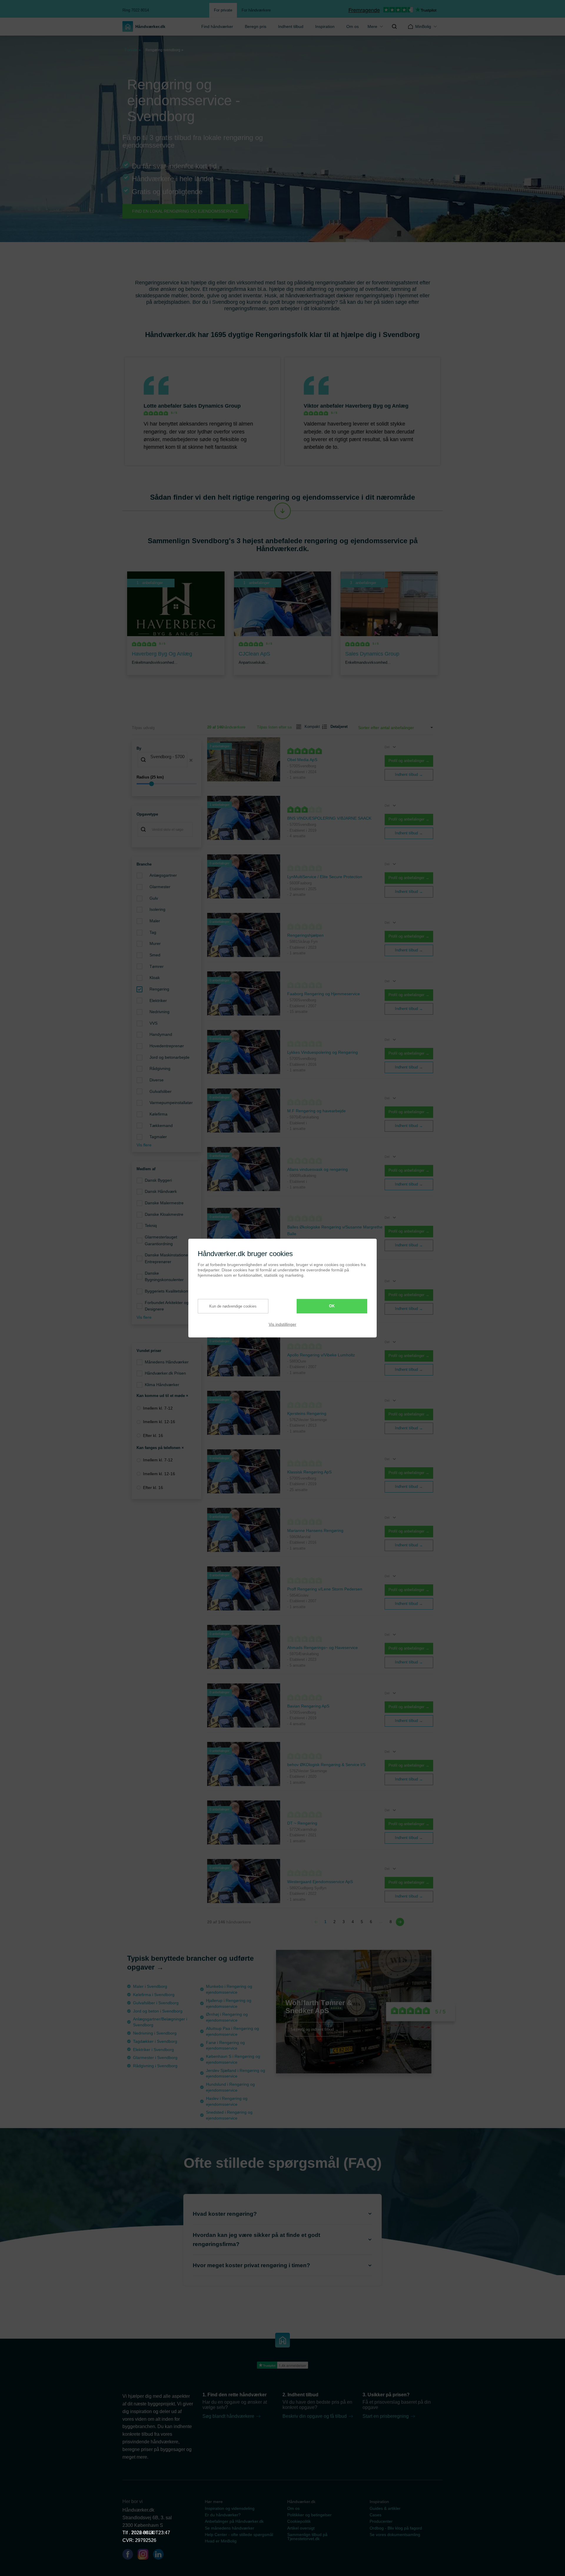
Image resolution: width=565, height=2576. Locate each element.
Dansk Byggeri (158, 1180)
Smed (155, 955)
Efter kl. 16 (153, 1435)
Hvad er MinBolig (221, 2541)
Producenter (381, 2521)
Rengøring (159, 989)
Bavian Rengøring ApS (308, 1706)
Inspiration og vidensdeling (230, 2508)
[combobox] (167, 760)
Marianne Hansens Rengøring (315, 1530)
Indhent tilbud (291, 26)
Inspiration (325, 26)
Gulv (154, 898)
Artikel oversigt (301, 2528)
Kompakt (310, 727)
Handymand (161, 1034)
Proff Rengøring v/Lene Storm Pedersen (325, 1589)
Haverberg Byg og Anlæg (377, 406)
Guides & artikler (385, 2508)
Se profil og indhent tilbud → (315, 2029)
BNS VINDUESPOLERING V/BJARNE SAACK (329, 818)
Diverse (157, 1080)
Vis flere (144, 1145)
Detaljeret (337, 727)
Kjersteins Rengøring (307, 1413)
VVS (153, 1023)
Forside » (133, 50)
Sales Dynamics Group (212, 406)
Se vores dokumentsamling (395, 2535)
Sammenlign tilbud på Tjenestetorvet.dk (307, 2537)
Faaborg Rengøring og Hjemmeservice (324, 994)
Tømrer (157, 966)
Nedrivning (159, 1012)
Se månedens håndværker (230, 2528)
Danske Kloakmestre (164, 1214)
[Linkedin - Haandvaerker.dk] (161, 2555)
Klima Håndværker (162, 1385)
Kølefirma (158, 1114)
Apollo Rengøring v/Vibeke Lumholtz (321, 1355)
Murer (155, 943)
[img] (394, 26)
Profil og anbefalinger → (409, 761)
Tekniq (151, 1226)
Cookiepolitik (299, 2521)
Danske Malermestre (164, 1203)
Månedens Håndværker (167, 1362)
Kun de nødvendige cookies (233, 1306)
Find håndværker (217, 26)
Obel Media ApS (302, 760)
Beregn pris (256, 26)
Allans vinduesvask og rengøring (318, 1169)
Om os (353, 26)
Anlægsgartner (163, 875)
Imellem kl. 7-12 (158, 1408)
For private (223, 10)
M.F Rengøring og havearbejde (316, 1111)
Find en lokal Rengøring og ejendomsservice (185, 211)
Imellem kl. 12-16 (159, 1422)
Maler (155, 921)
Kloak (155, 978)
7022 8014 (142, 2533)
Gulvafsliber (161, 1091)
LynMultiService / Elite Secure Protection (325, 877)
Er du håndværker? (223, 2515)
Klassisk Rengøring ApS (309, 1472)
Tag (153, 932)
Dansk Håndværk (161, 1191)
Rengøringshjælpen (305, 935)
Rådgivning (160, 1068)
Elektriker (158, 1001)
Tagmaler (158, 1137)
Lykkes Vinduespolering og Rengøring (323, 1052)
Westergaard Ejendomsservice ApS (320, 1882)
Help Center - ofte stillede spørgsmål (239, 2535)
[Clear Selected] (191, 760)
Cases (375, 2515)
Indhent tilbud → (409, 775)
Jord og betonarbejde (169, 1057)
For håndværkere (256, 10)
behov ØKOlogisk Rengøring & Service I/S (326, 1765)
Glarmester (160, 887)
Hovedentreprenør (167, 1046)
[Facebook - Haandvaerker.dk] (130, 2555)
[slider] (167, 784)
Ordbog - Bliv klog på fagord (396, 2528)
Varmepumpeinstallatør (171, 1103)
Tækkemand (161, 1126)
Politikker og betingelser (309, 2515)
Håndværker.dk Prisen (165, 1373)
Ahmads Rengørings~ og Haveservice (323, 1648)
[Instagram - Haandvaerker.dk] (145, 2555)
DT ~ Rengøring (302, 1823)
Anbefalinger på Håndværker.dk (234, 2521)
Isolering (157, 909)
